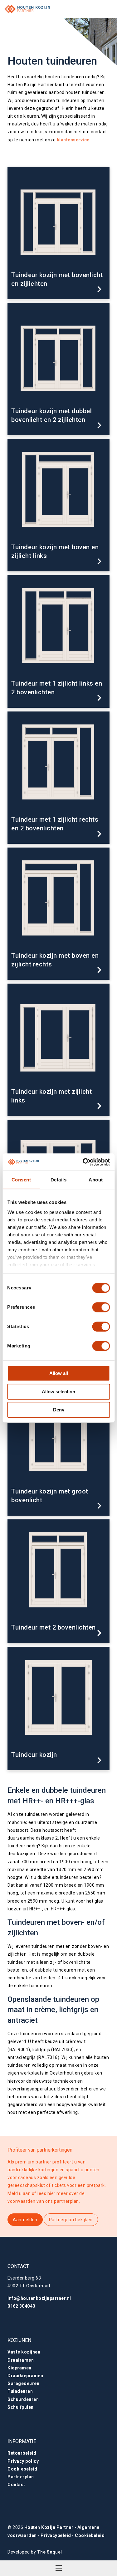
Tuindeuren (20, 2391)
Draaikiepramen (25, 2376)
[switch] (101, 1307)
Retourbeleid (22, 2453)
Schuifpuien (21, 2407)
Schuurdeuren (23, 2399)
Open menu (59, 2568)
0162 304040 (21, 2306)
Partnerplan (21, 2477)
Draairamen (21, 2360)
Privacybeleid (56, 2535)
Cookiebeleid (22, 2469)
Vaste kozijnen (24, 2352)
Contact (16, 2485)
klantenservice (73, 140)
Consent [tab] (21, 1180)
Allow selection (58, 1392)
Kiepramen (19, 2368)
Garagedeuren (23, 2383)
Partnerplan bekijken (71, 2220)
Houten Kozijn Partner (49, 2527)
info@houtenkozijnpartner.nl (39, 2298)
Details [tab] (59, 1180)
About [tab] (96, 1180)
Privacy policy (23, 2461)
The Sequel (50, 2552)
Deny (59, 1410)
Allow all (59, 1373)
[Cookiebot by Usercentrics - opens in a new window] (83, 1162)
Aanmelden (25, 2220)
